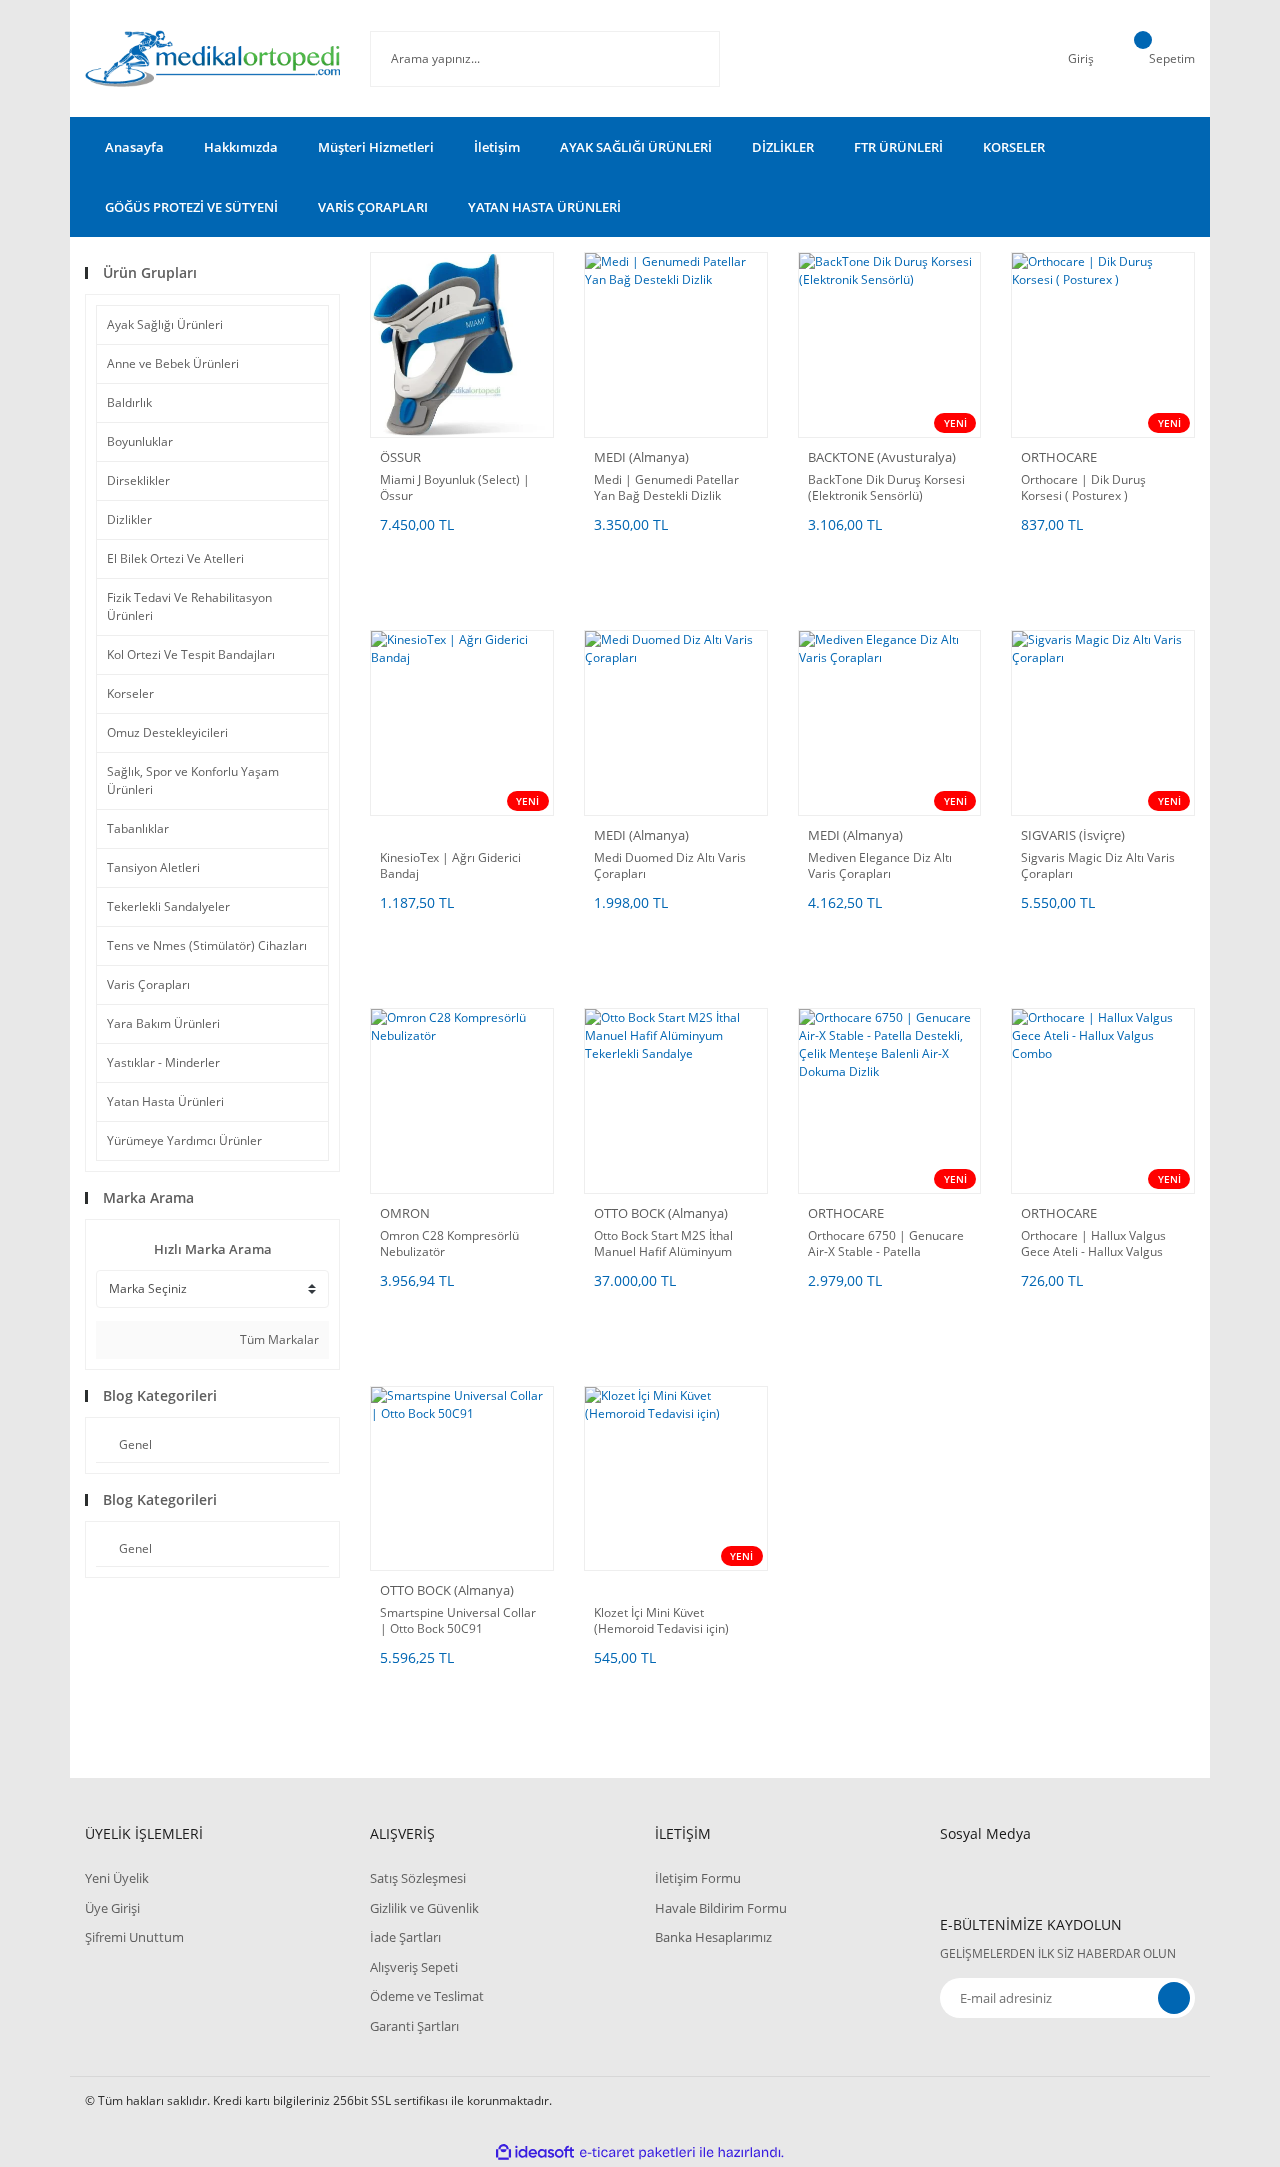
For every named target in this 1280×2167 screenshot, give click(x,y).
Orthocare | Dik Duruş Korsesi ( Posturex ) (1083, 488)
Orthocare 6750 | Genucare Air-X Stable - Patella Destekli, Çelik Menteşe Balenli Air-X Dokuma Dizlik (886, 1244)
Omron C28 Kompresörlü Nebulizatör (449, 1244)
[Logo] (212, 58)
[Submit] (1174, 1998)
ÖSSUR (400, 457)
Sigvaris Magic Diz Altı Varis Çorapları (1098, 866)
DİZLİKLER (783, 147)
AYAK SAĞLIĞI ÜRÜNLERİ (636, 147)
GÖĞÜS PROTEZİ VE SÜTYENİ (191, 207)
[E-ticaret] (637, 2152)
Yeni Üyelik (117, 1878)
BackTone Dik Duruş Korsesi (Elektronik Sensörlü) (886, 488)
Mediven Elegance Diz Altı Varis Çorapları (880, 866)
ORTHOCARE (1059, 457)
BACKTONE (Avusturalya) (882, 457)
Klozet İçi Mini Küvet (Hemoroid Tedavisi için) (661, 1621)
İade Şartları (405, 1937)
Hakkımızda (241, 147)
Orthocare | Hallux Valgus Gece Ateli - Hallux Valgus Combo (1093, 1244)
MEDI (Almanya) (641, 457)
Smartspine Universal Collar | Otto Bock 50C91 (458, 1621)
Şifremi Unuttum (134, 1937)
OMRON (405, 1213)
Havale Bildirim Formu (721, 1908)
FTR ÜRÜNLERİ (898, 147)
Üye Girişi (112, 1908)
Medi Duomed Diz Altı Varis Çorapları (670, 866)
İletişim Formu (698, 1878)
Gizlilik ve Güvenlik (424, 1908)
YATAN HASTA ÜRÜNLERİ (544, 207)
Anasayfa (134, 147)
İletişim (497, 147)
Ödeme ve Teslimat (427, 1996)
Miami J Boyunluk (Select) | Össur (455, 488)
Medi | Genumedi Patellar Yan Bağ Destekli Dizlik (666, 488)
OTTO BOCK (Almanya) (661, 1213)
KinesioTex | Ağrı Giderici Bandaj (450, 866)
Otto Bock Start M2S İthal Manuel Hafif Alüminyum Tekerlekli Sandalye (663, 1244)
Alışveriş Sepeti (414, 1967)
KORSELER (1014, 147)
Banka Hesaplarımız (713, 1937)
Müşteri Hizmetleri (376, 147)
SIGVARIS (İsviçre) (1073, 835)
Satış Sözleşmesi (418, 1878)
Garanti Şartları (414, 2026)
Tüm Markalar (278, 1339)
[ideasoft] (535, 2152)
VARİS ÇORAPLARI (373, 207)
